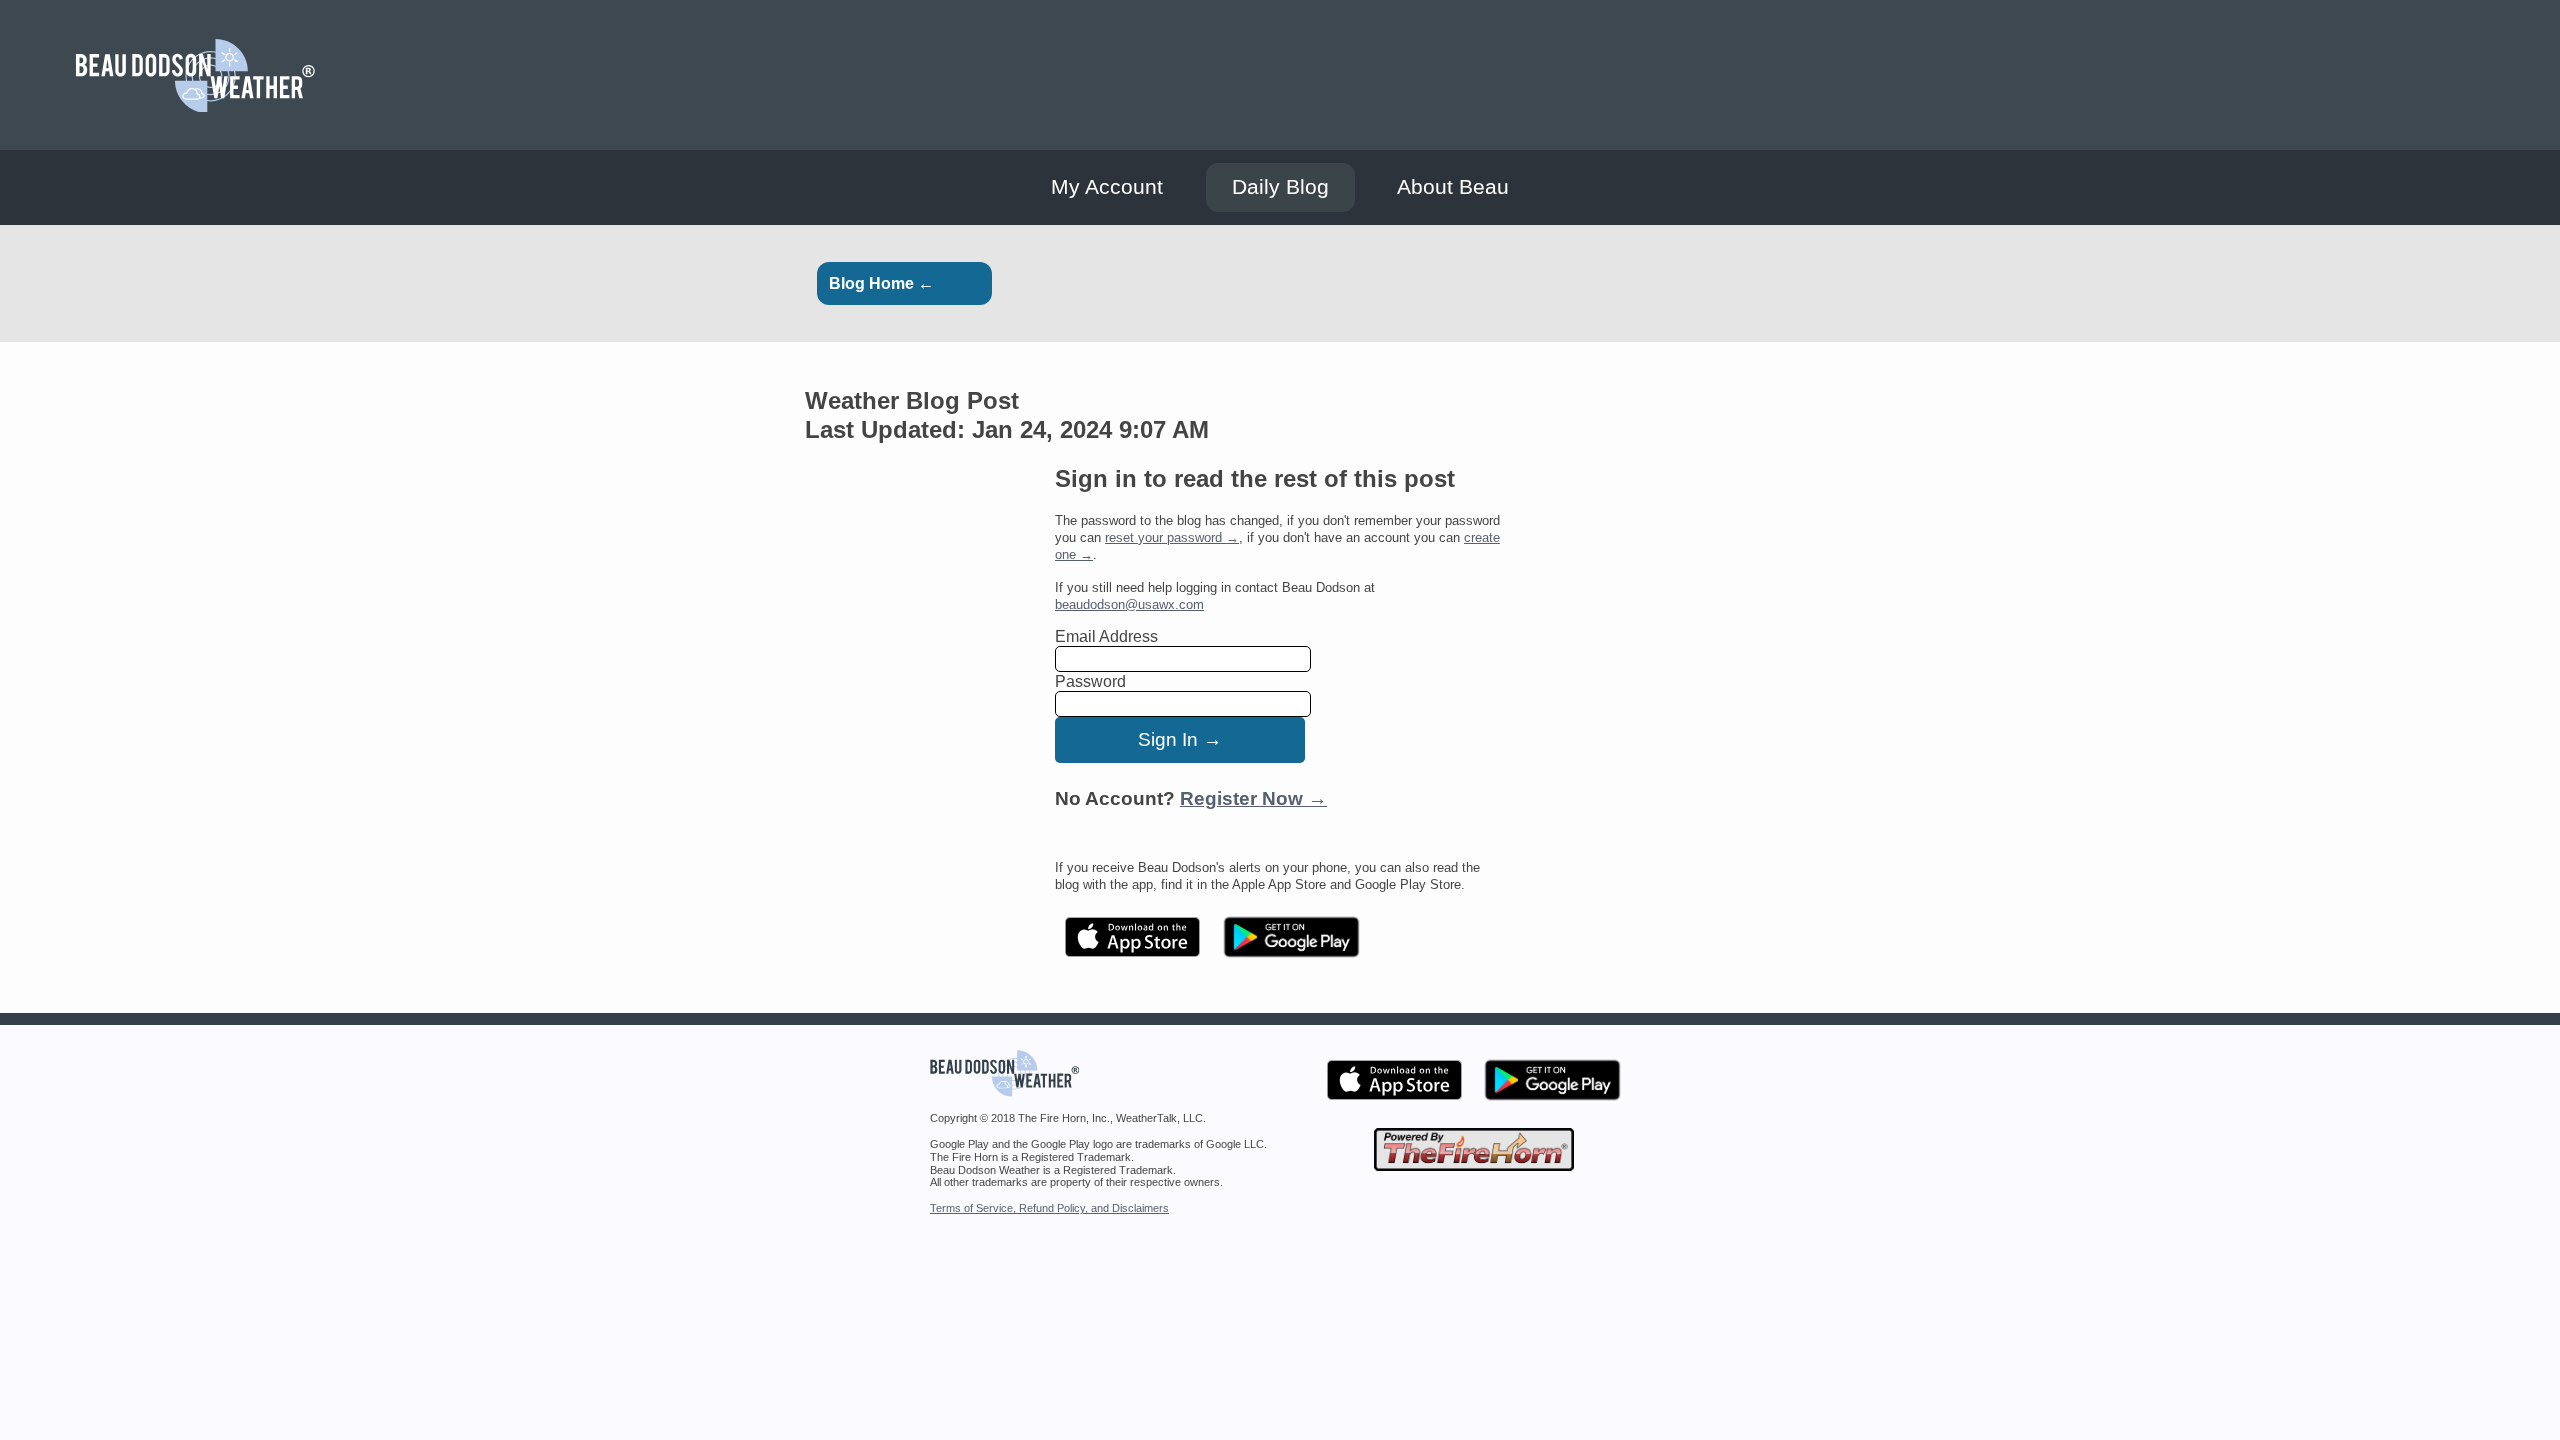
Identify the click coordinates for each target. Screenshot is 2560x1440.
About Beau (1453, 187)
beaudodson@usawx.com (1129, 604)
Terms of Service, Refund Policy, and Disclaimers (1049, 1208)
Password (1090, 681)
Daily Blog (1280, 187)
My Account (1107, 187)
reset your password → (1172, 537)
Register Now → (1253, 798)
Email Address (1106, 636)
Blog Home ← (881, 283)
